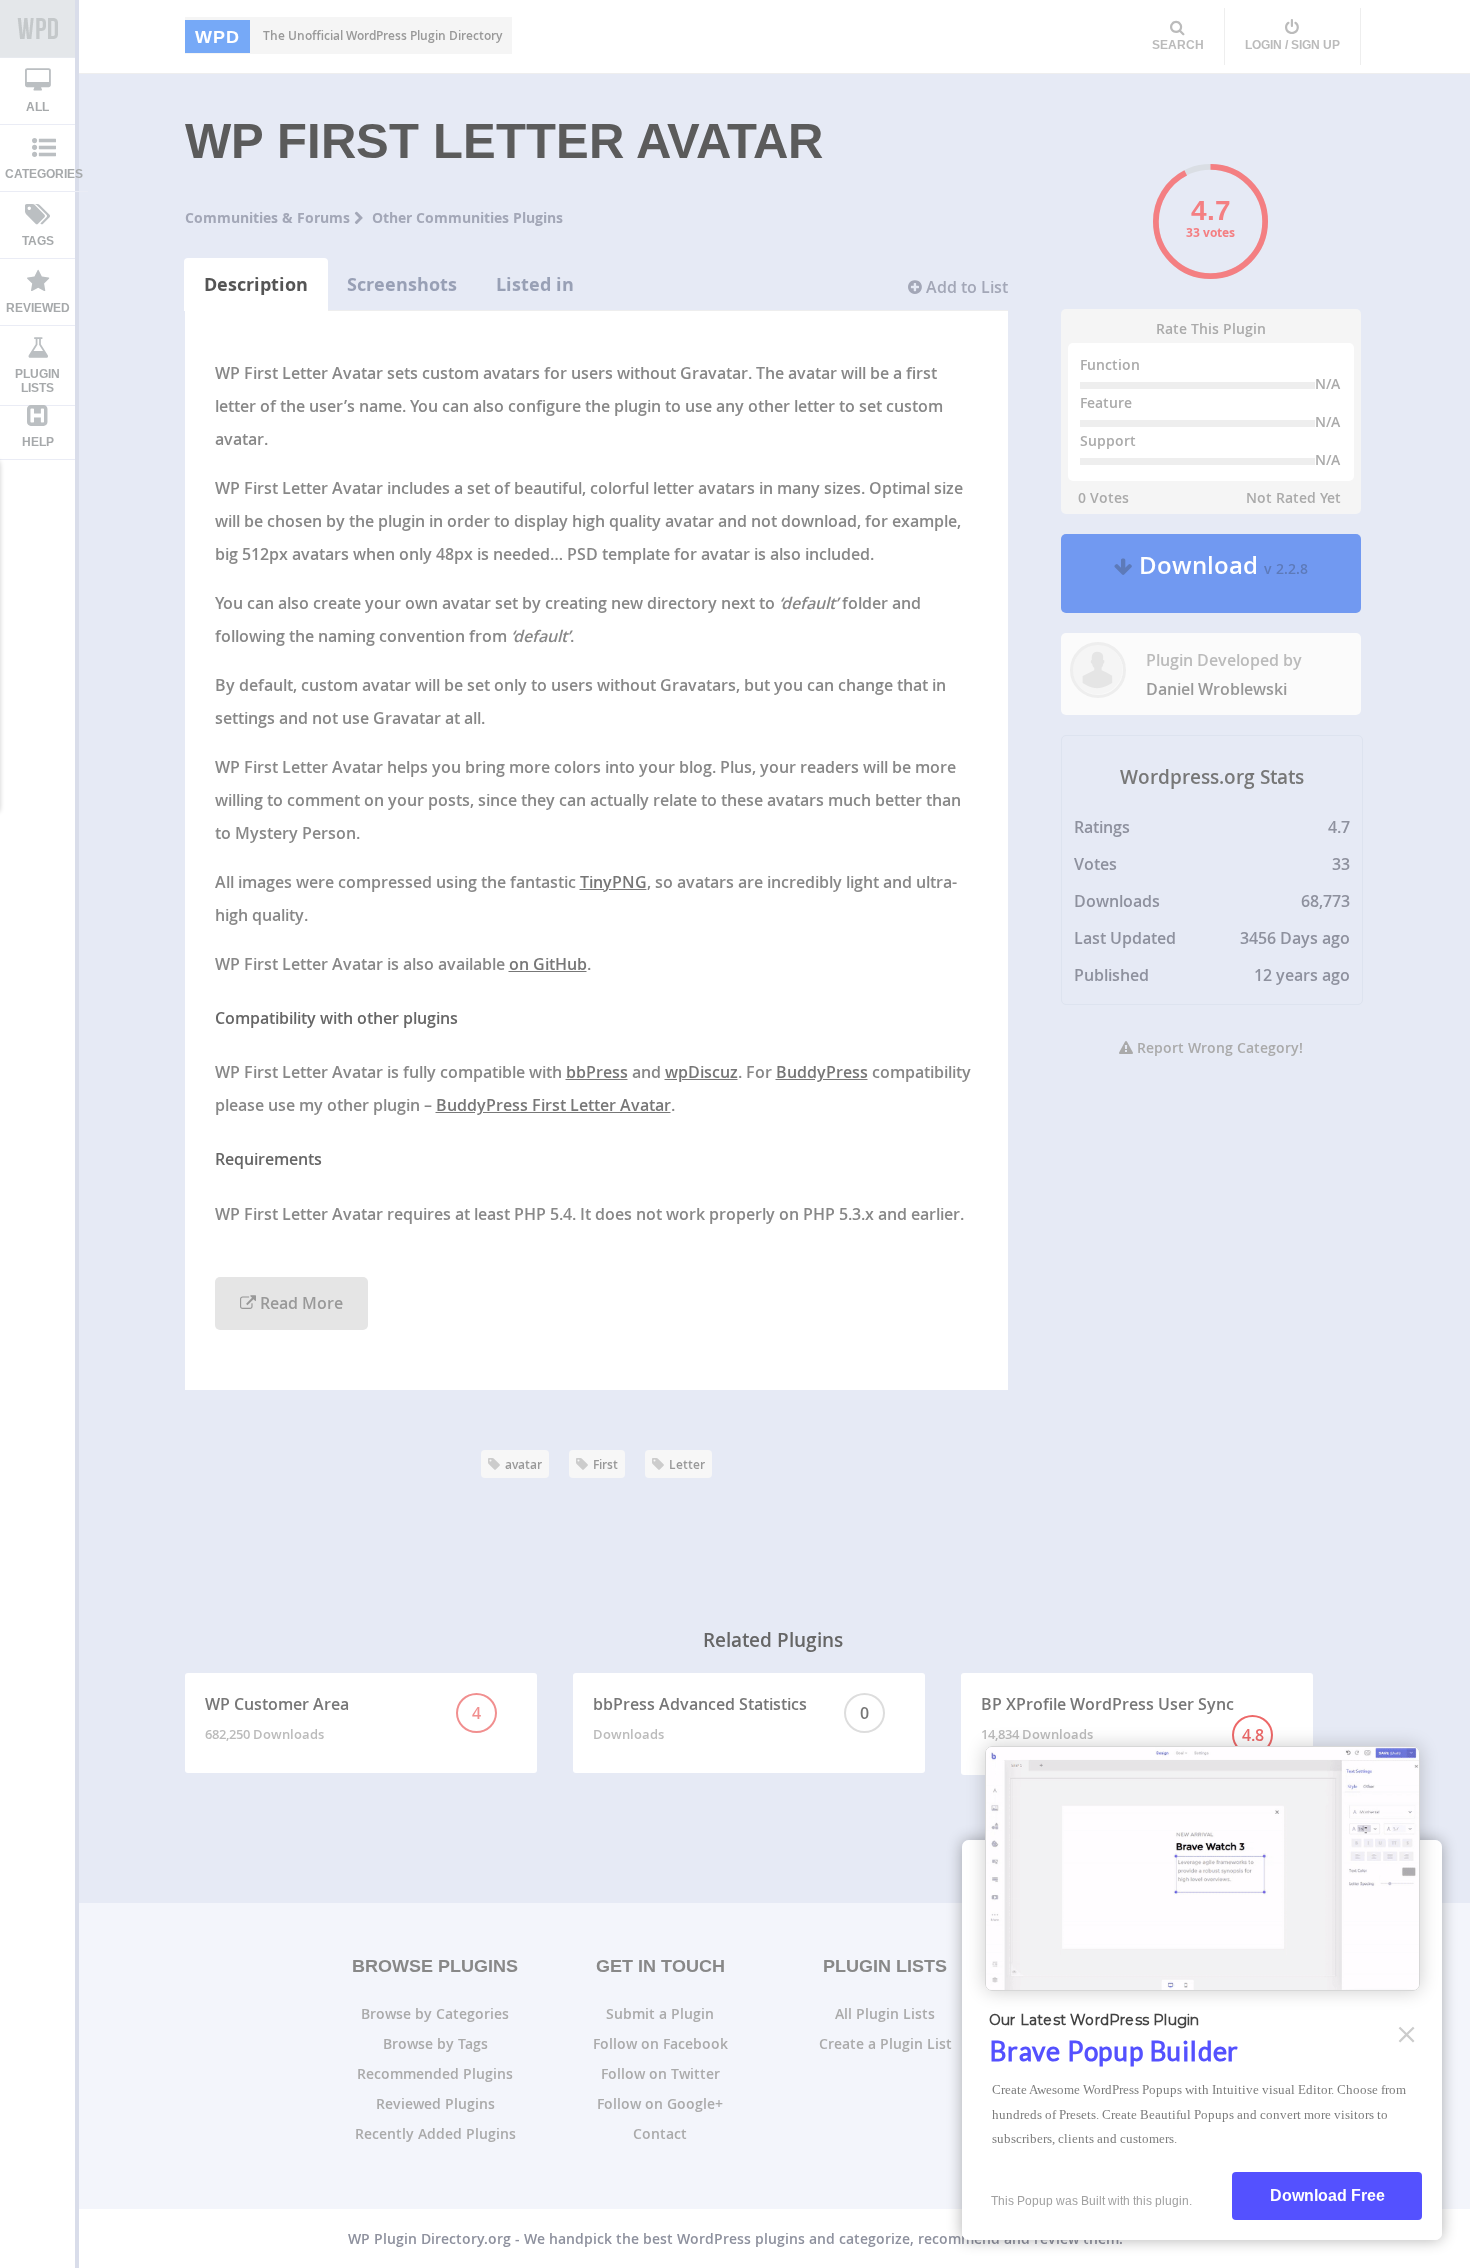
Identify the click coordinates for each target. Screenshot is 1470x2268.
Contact (660, 2133)
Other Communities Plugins (467, 217)
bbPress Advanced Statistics (731, 1718)
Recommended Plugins (435, 2073)
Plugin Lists (37, 381)
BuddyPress (822, 1072)
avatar (523, 1464)
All (37, 107)
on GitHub (548, 964)
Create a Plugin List (885, 2043)
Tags (38, 241)
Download (1220, 573)
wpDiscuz (701, 1072)
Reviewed (38, 308)
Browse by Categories (435, 2013)
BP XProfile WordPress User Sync (1122, 1719)
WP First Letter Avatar (504, 141)
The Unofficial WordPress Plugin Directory (348, 36)
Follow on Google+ (660, 2103)
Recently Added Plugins (435, 2133)
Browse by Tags (435, 2043)
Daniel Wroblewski (1216, 689)
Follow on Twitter (660, 2073)
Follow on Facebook (660, 2043)
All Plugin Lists (885, 2013)
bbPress (597, 1072)
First (605, 1464)
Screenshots (402, 284)
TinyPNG (613, 882)
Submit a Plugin (660, 2013)
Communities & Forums (269, 217)
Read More (299, 1303)
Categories (44, 174)
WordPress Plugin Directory (37, 29)
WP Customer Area (343, 1718)
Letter (687, 1464)
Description (256, 284)
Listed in (535, 284)
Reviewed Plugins (435, 2103)
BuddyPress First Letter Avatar (553, 1105)
